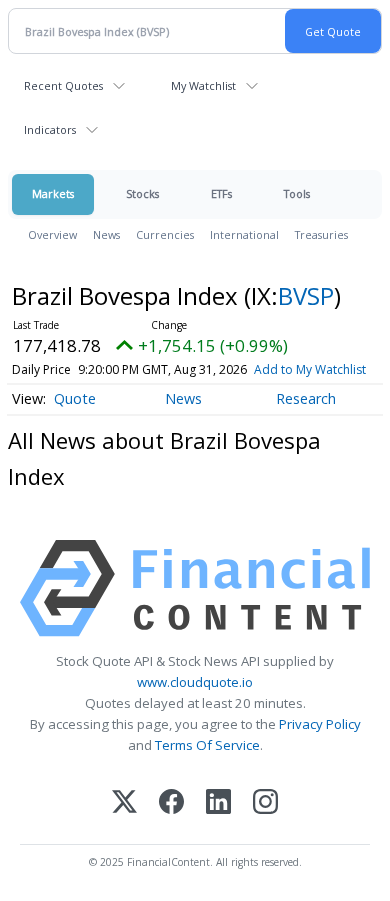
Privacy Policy (320, 724)
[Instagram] (265, 803)
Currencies (165, 234)
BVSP (306, 295)
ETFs (221, 193)
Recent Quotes (63, 85)
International (244, 234)
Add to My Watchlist (310, 369)
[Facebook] (171, 803)
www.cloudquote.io (195, 682)
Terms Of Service (207, 745)
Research (306, 398)
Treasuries (321, 234)
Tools (297, 193)
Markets (53, 193)
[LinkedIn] (218, 803)
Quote (75, 398)
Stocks (142, 193)
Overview (52, 234)
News (106, 234)
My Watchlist (203, 85)
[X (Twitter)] (124, 803)
